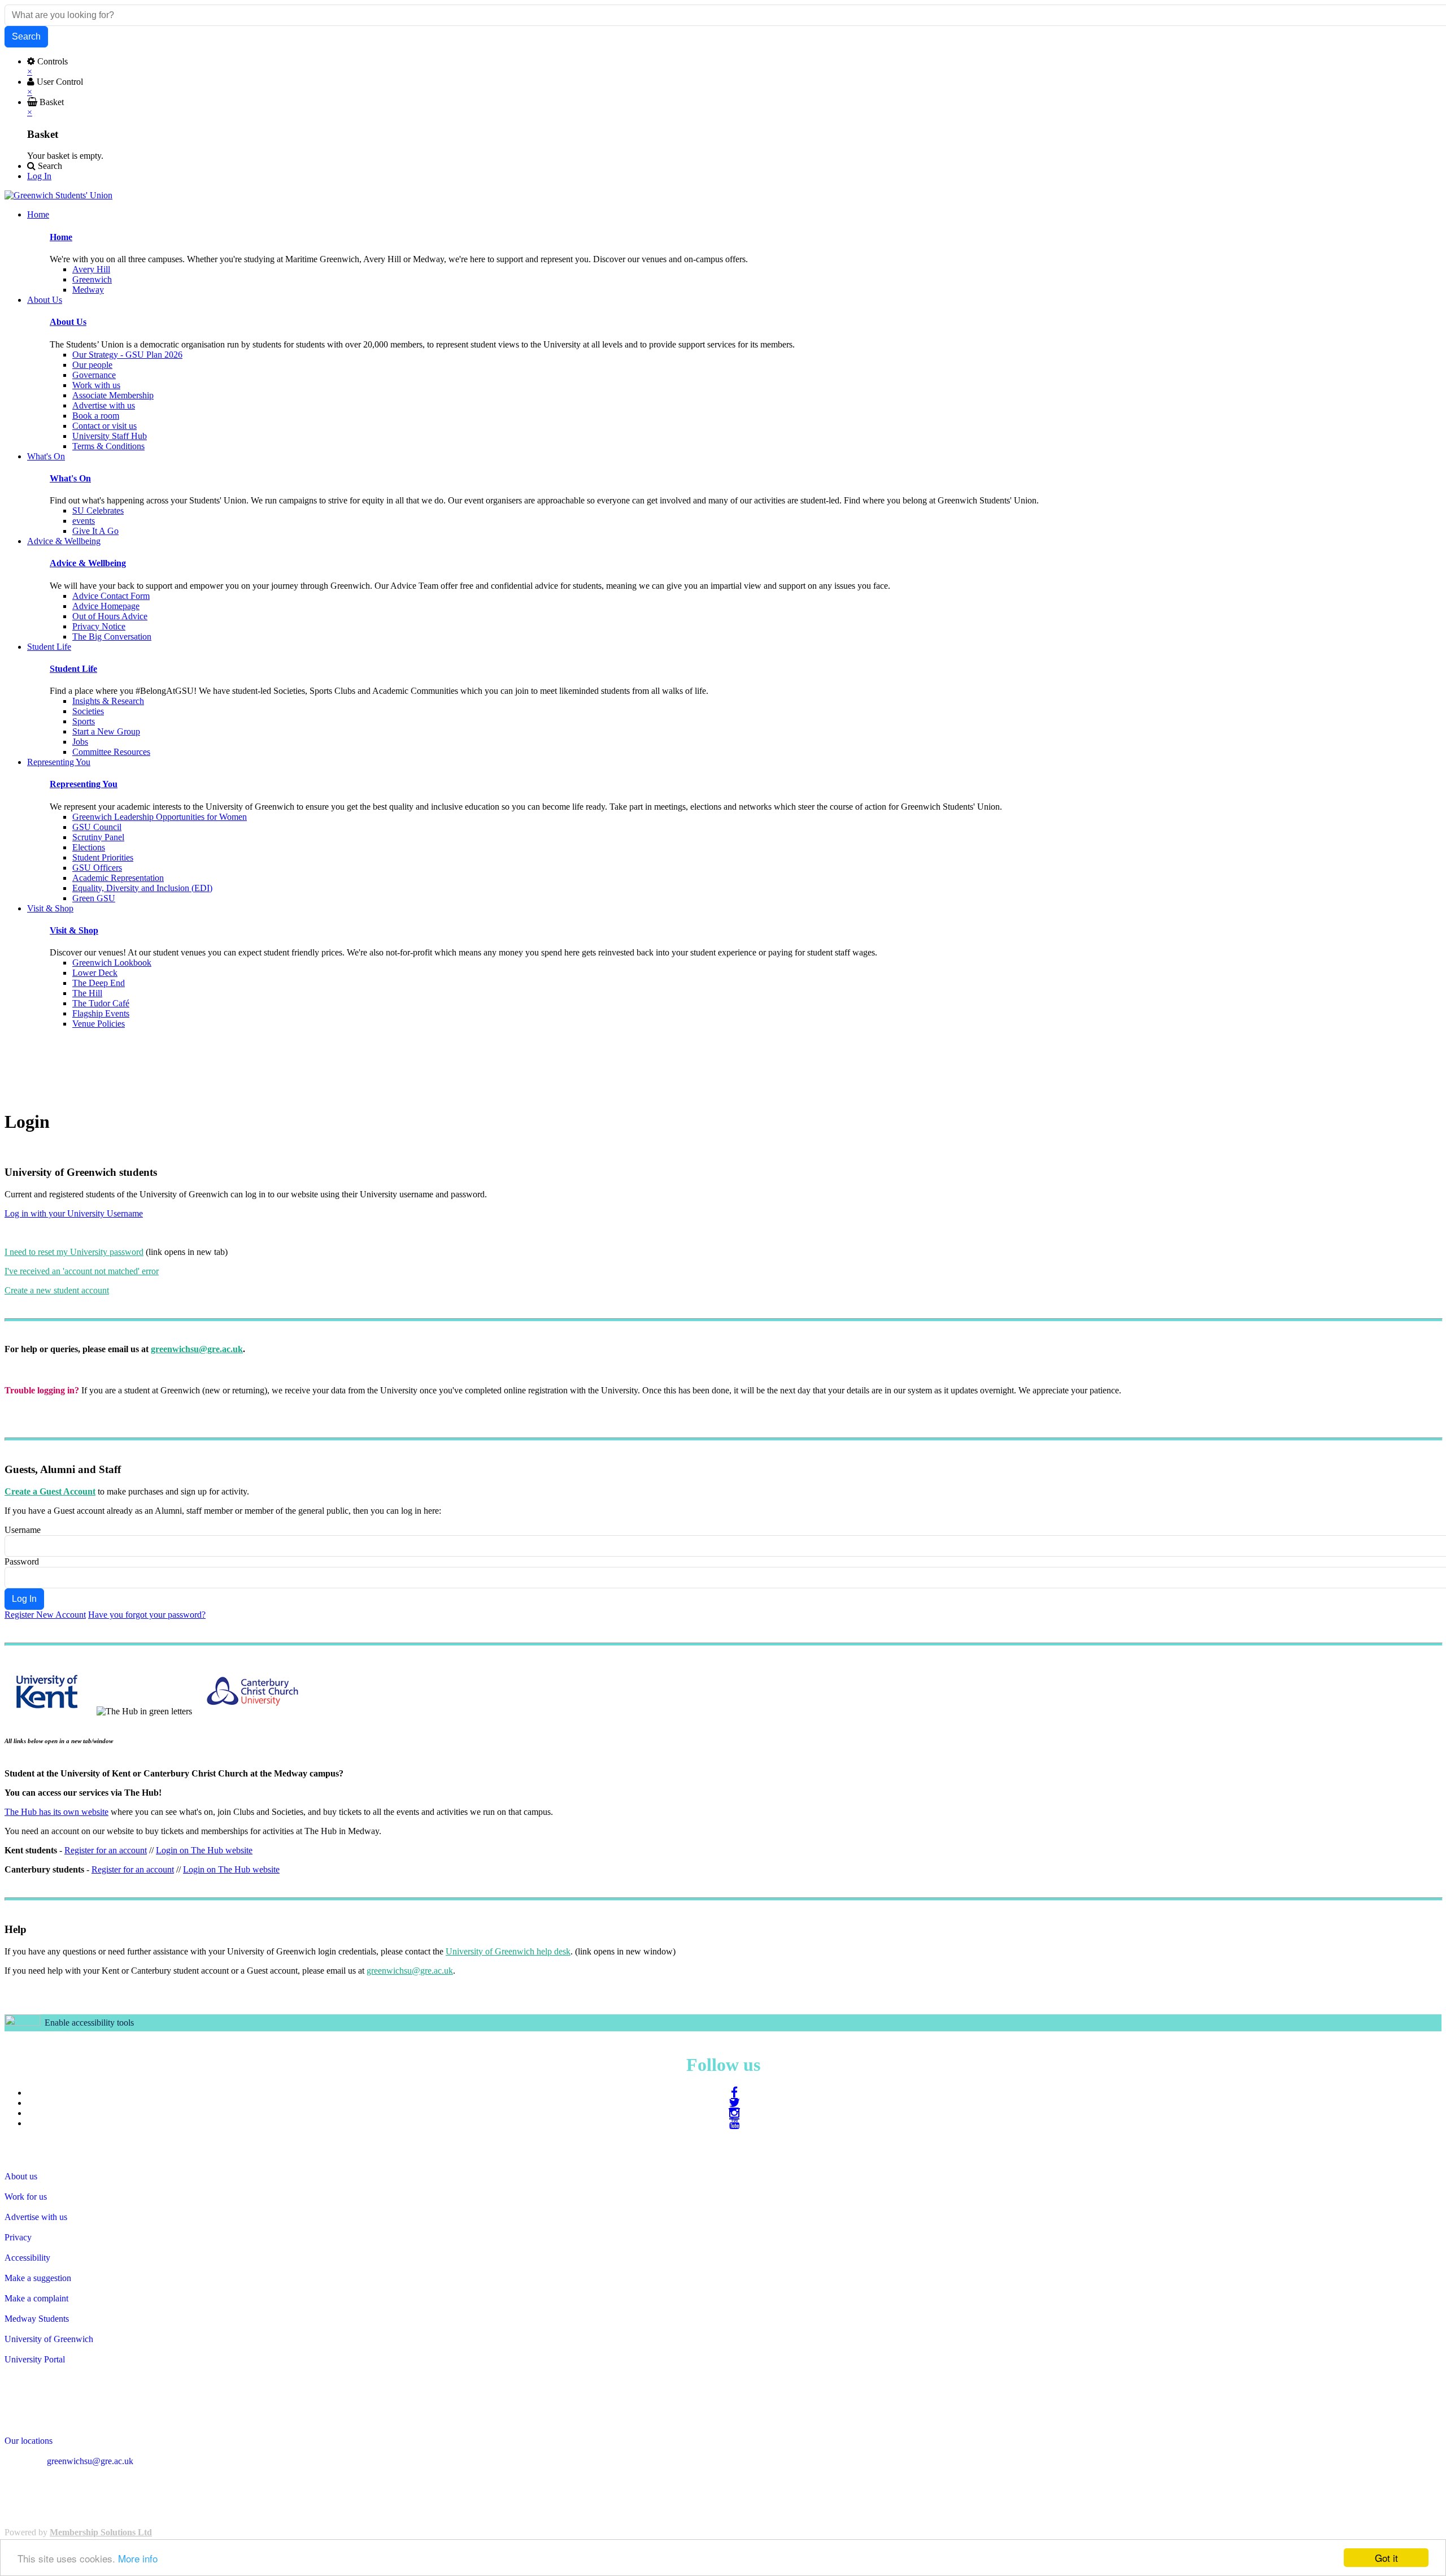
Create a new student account (57, 1290)
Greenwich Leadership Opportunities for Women (160, 817)
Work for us (26, 2197)
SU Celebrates (98, 511)
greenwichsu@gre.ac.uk (197, 1349)
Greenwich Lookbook (112, 963)
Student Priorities (103, 857)
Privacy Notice (99, 626)
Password (22, 1561)
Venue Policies (99, 1024)
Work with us (96, 385)
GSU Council (97, 827)
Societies (88, 711)
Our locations (29, 2441)
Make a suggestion (38, 2278)
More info (138, 2558)
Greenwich (92, 279)
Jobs (80, 742)
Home (61, 237)
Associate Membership (113, 395)
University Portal (35, 2359)
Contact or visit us (104, 426)
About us (21, 2176)
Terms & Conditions (108, 446)
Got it (1386, 2558)
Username (23, 1530)
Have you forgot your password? (147, 1615)
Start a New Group (106, 731)
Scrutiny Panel (98, 837)
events (84, 521)
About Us (68, 322)
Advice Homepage (106, 606)
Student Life (73, 669)
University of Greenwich (49, 2339)
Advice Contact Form (111, 596)
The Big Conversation (112, 637)
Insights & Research (108, 701)
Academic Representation (118, 878)
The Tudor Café (101, 1003)
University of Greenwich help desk (508, 1951)
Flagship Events (101, 1013)
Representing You (84, 784)
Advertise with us (104, 405)
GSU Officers (97, 868)
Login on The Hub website (204, 1850)
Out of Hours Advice (110, 616)
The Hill (87, 993)
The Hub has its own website (56, 1812)
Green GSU (94, 898)
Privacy (18, 2237)
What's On (70, 478)
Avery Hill (91, 269)
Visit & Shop (74, 930)
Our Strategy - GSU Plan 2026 (127, 355)
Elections (89, 847)
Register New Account (45, 1615)
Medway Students (37, 2319)
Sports (84, 721)
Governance (94, 375)
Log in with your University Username (74, 1213)
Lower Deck (95, 973)
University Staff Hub (110, 436)
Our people (92, 365)
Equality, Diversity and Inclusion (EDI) (142, 888)
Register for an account (106, 1850)
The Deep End (99, 983)
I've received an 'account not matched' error (82, 1271)
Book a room (96, 416)
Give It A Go (95, 531)
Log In (39, 176)
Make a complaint (36, 2298)
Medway (88, 290)
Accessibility (27, 2258)
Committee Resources (111, 752)
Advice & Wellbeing (88, 563)
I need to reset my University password (74, 1252)
